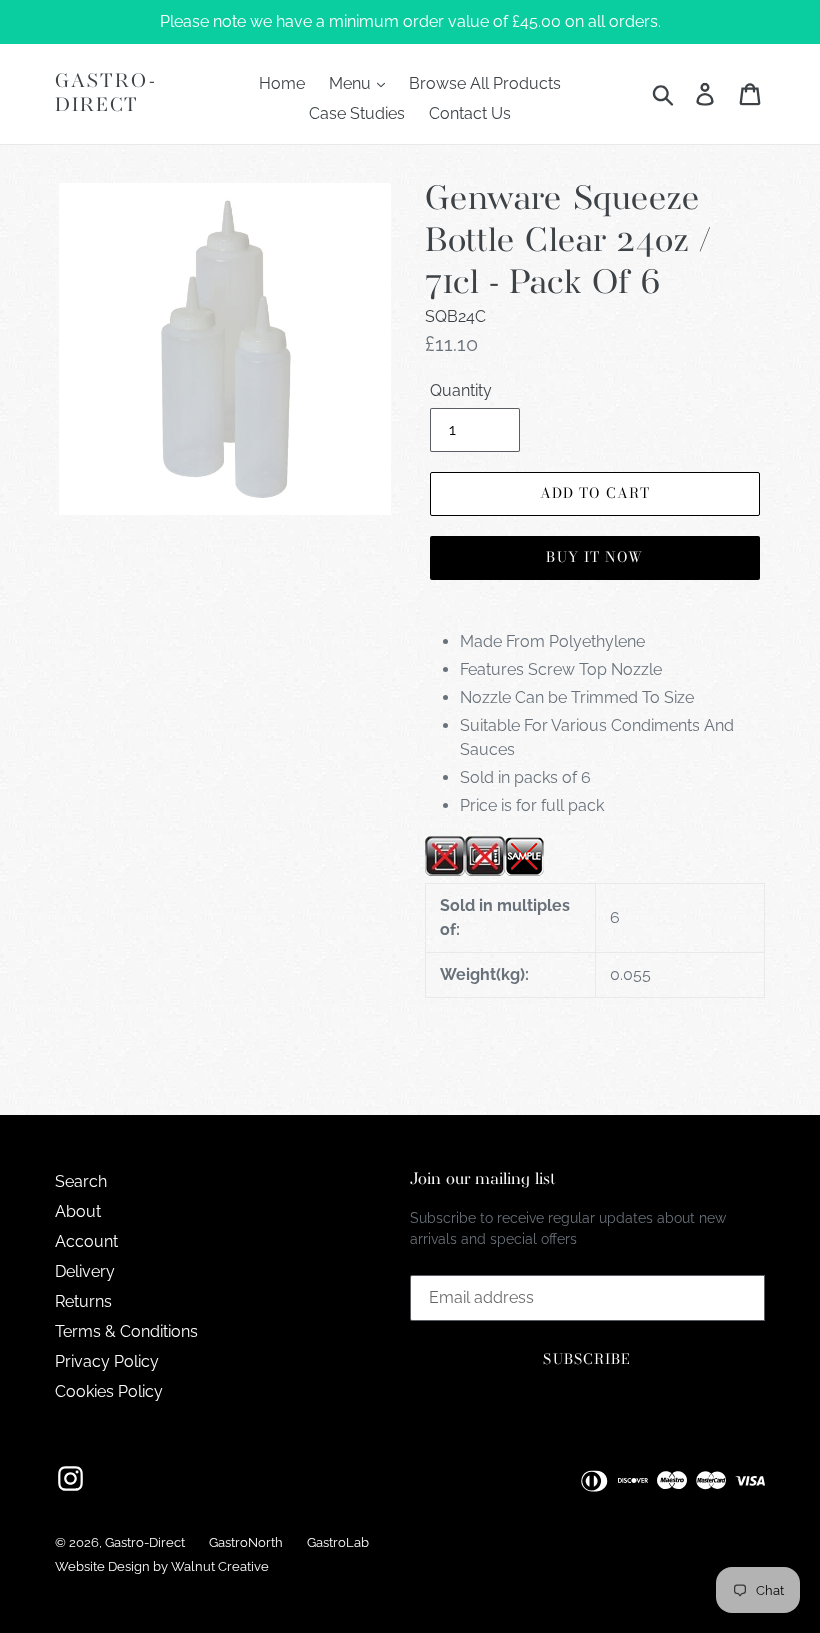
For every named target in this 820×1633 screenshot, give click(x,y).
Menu (352, 83)
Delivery (85, 1271)
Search (81, 1181)
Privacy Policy (107, 1361)
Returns (83, 1301)
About (78, 1211)
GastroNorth (246, 1542)
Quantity (461, 390)
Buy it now (594, 557)
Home (282, 83)
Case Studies (357, 113)
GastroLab (338, 1542)
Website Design (102, 1566)
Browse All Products (485, 83)
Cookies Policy (109, 1391)
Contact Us (470, 113)
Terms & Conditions (126, 1331)
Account (86, 1241)
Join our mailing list (483, 1179)
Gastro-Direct (106, 93)
